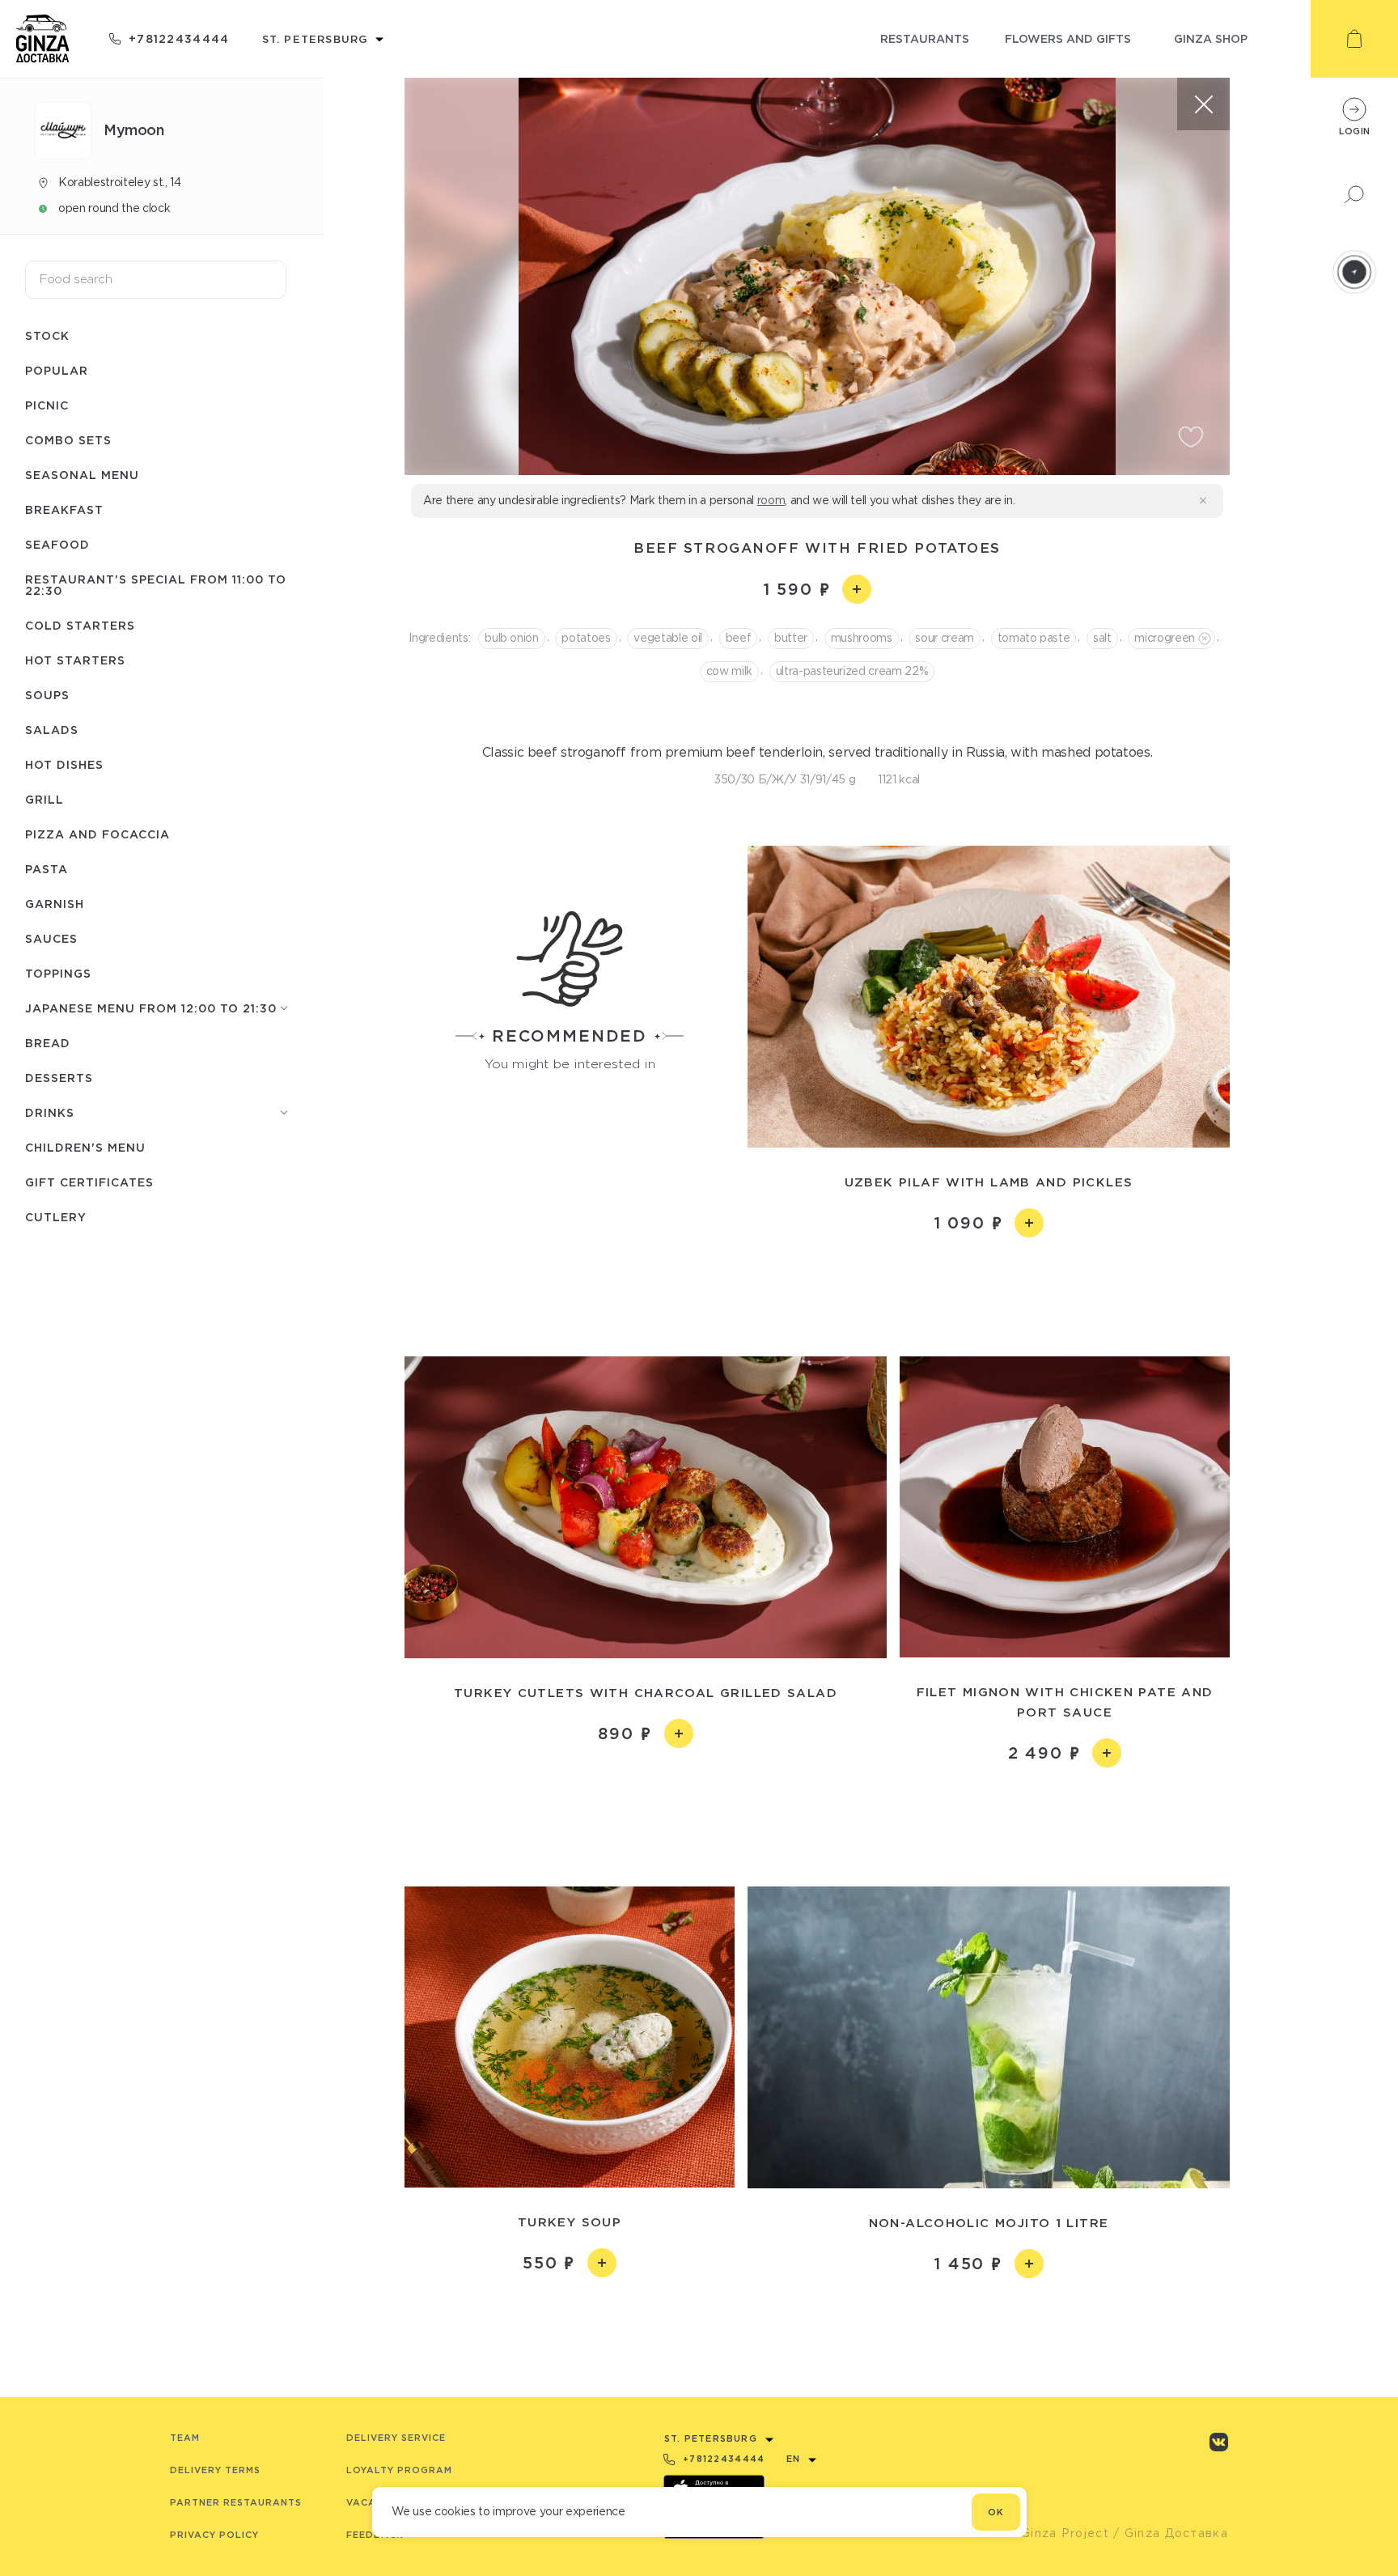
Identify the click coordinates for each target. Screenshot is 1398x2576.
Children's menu (85, 1147)
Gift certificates (89, 1182)
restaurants (925, 38)
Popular (57, 370)
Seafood (57, 544)
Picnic (47, 405)
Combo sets (68, 440)
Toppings (58, 973)
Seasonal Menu (82, 475)
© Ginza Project (1057, 2533)
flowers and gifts (1068, 38)
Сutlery (56, 1217)
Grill (44, 799)
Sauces (51, 938)
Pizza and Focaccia (97, 834)
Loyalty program (399, 2470)
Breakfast (64, 509)
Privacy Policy (214, 2535)
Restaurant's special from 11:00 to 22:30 (156, 585)
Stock (47, 335)
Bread (48, 1043)
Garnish (55, 904)
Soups (47, 695)
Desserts (59, 1078)
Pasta (47, 869)
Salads (52, 730)
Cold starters (80, 625)
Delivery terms (215, 2470)
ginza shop (1211, 38)
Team (185, 2438)
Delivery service (396, 2438)
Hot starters (75, 660)
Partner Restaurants (236, 2502)
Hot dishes (64, 764)
